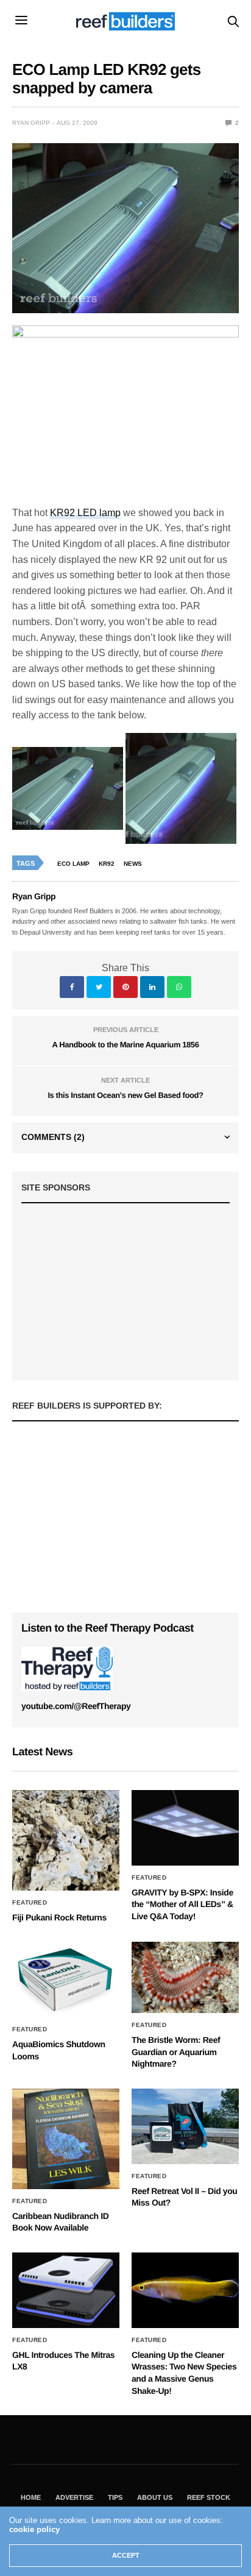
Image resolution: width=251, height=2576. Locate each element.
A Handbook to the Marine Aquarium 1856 (126, 1045)
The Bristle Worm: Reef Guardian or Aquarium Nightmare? (176, 2052)
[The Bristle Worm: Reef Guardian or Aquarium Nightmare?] (185, 1977)
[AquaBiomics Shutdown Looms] (66, 1980)
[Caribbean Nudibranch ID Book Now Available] (66, 2139)
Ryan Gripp (31, 123)
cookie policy (34, 2529)
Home (31, 2497)
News (133, 864)
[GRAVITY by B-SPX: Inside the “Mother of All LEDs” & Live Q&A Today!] (185, 1828)
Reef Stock (209, 2497)
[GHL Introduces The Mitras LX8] (66, 2290)
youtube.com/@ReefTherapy (76, 1706)
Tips (115, 2497)
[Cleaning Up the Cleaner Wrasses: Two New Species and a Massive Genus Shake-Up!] (185, 2290)
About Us (155, 2497)
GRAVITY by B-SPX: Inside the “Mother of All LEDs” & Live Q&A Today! (182, 1904)
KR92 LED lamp (85, 513)
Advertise (74, 2497)
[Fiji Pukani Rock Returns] (66, 1840)
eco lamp (73, 864)
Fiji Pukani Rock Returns (59, 1917)
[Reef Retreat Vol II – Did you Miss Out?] (185, 2126)
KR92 (107, 864)
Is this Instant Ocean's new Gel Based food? (125, 1095)
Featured (30, 1903)
